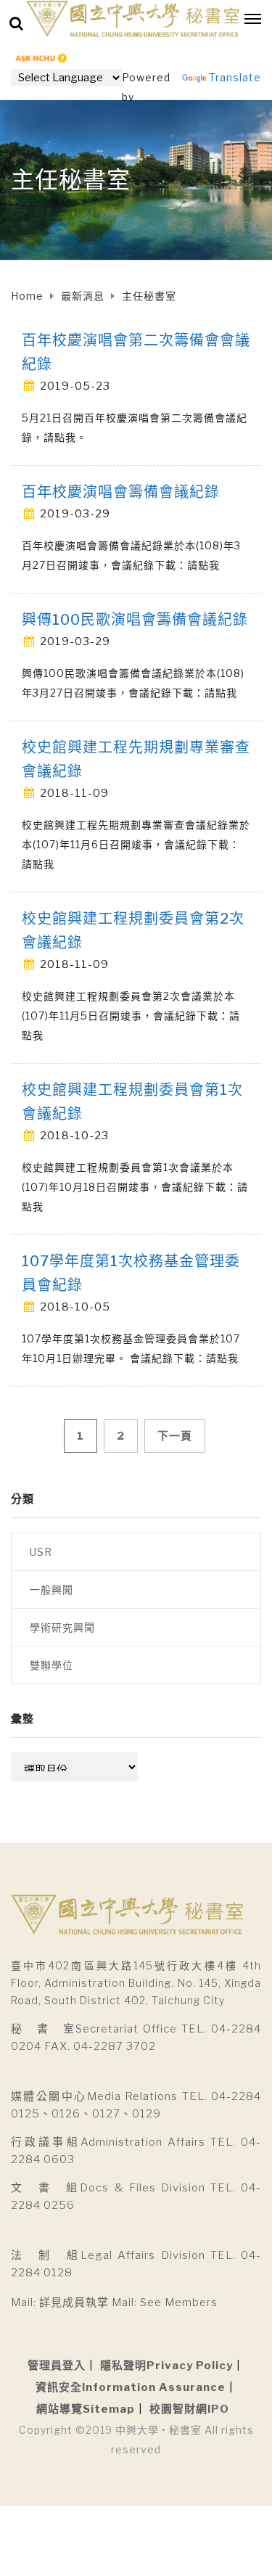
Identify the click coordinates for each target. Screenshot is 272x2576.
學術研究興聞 (62, 1627)
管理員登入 (57, 2366)
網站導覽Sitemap (86, 2409)
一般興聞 (51, 1590)
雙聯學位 (51, 1665)
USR (41, 1552)
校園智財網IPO (189, 2409)
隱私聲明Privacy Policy (166, 2366)
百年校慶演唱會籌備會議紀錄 (121, 492)
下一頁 (175, 1436)
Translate (235, 77)
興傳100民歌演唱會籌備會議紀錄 (135, 620)
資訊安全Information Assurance (131, 2387)
